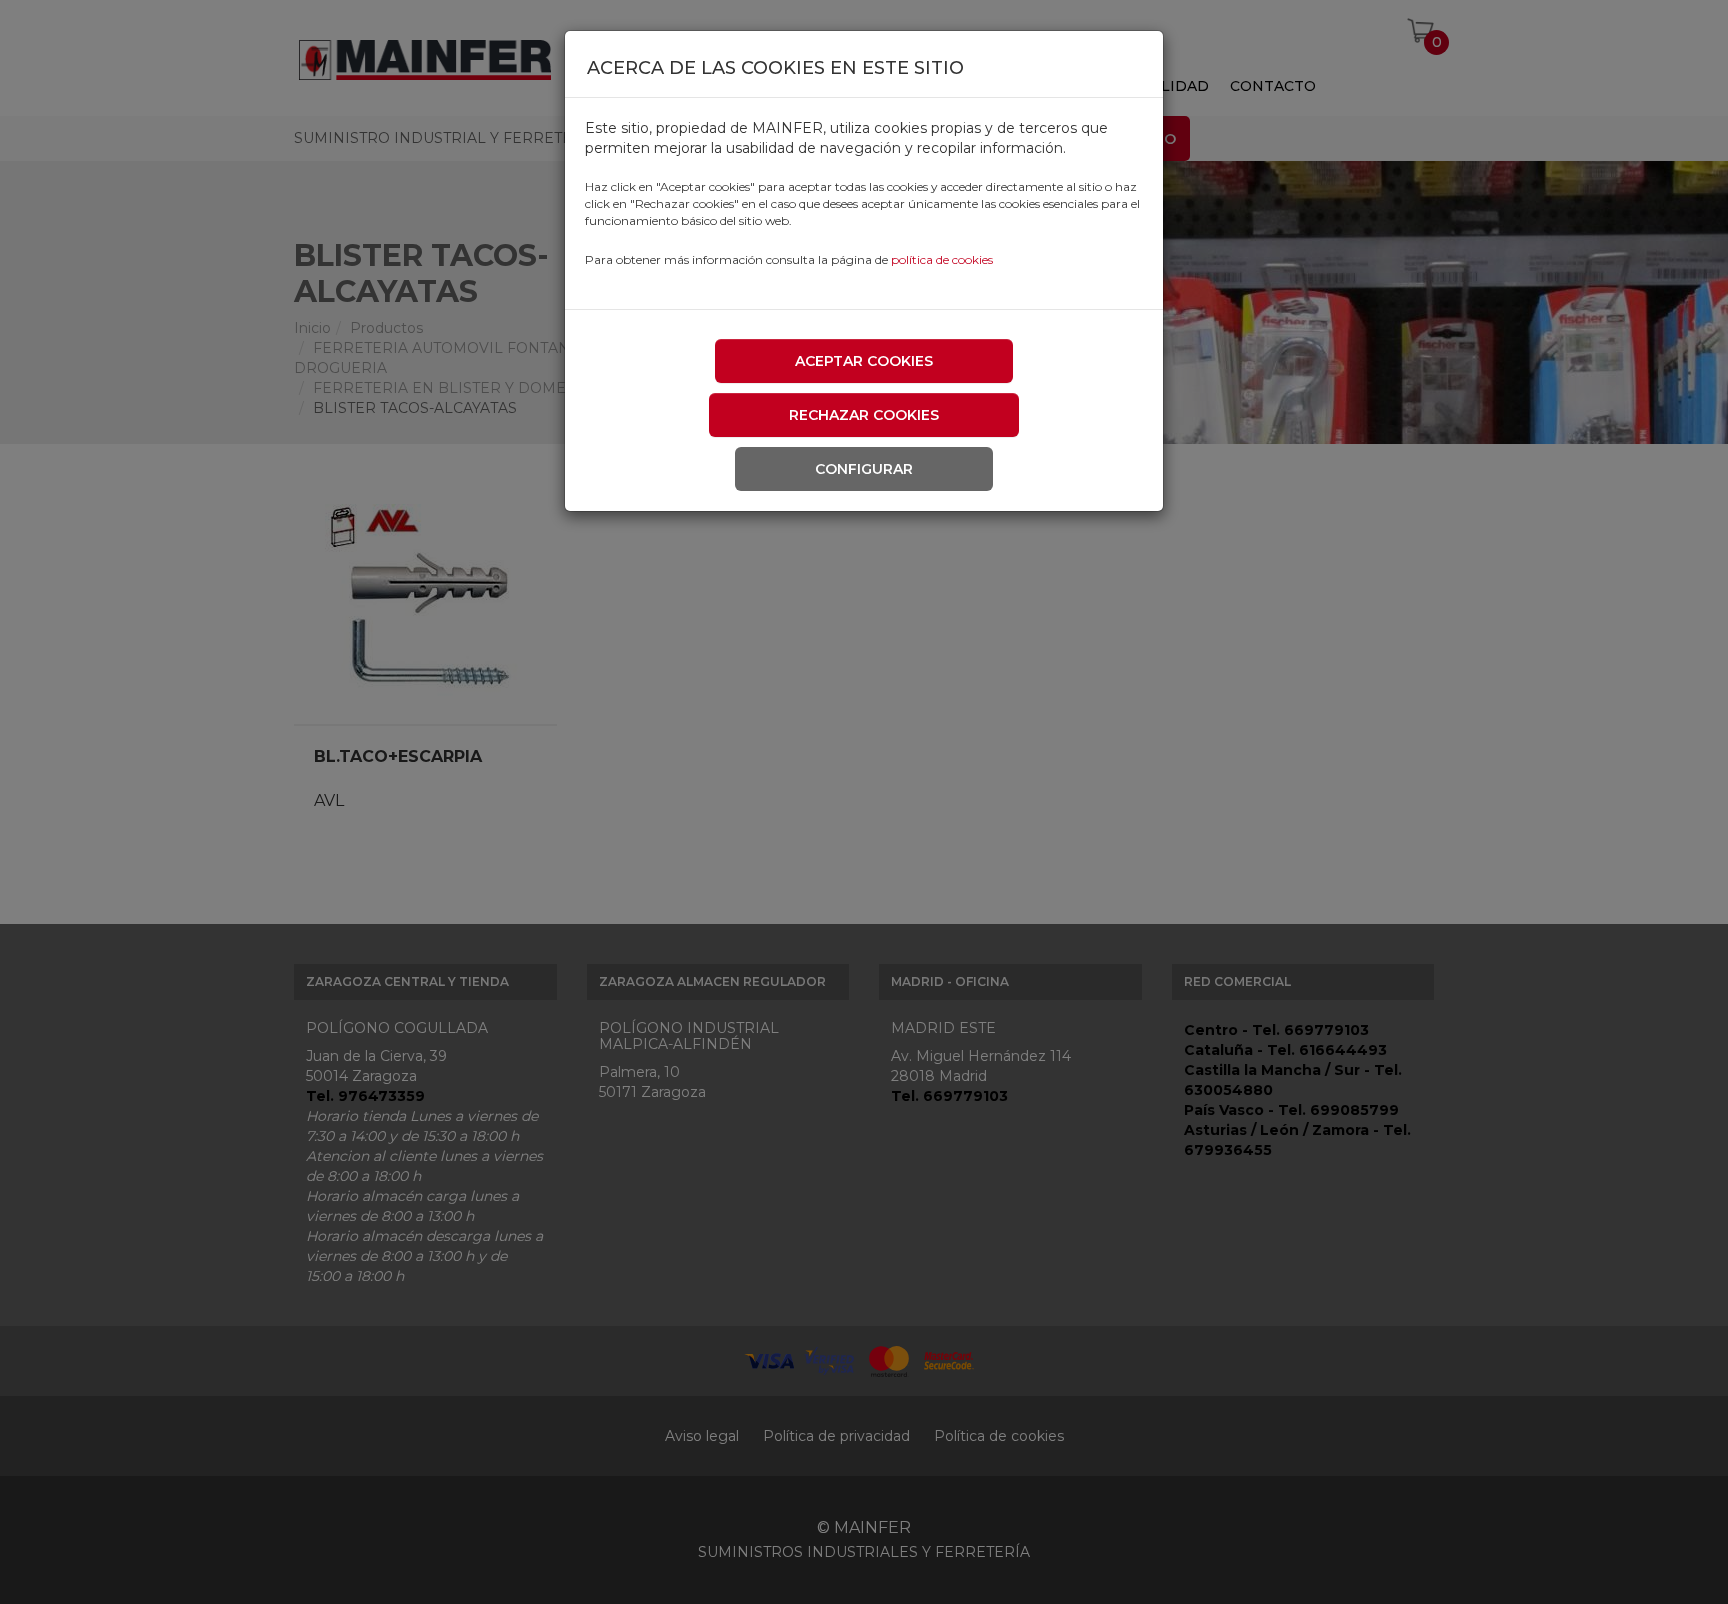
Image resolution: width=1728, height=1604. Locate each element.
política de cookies (942, 259)
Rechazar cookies (864, 415)
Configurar (864, 469)
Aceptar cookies (864, 361)
